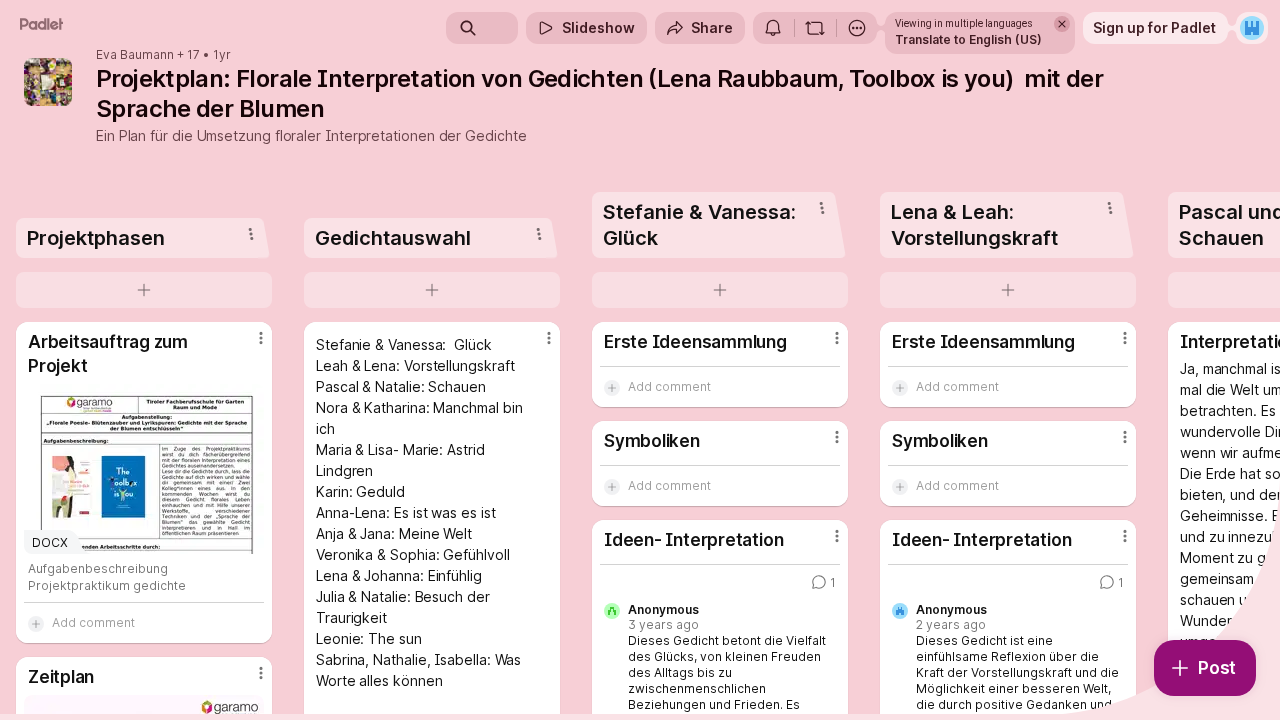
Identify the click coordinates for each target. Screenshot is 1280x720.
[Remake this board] (815, 28)
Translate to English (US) (968, 39)
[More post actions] (261, 338)
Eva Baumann (135, 55)
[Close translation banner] (1062, 24)
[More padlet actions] (857, 28)
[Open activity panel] (773, 28)
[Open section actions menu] (251, 234)
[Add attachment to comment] (36, 623)
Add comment (93, 622)
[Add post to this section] (144, 290)
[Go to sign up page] (1252, 28)
